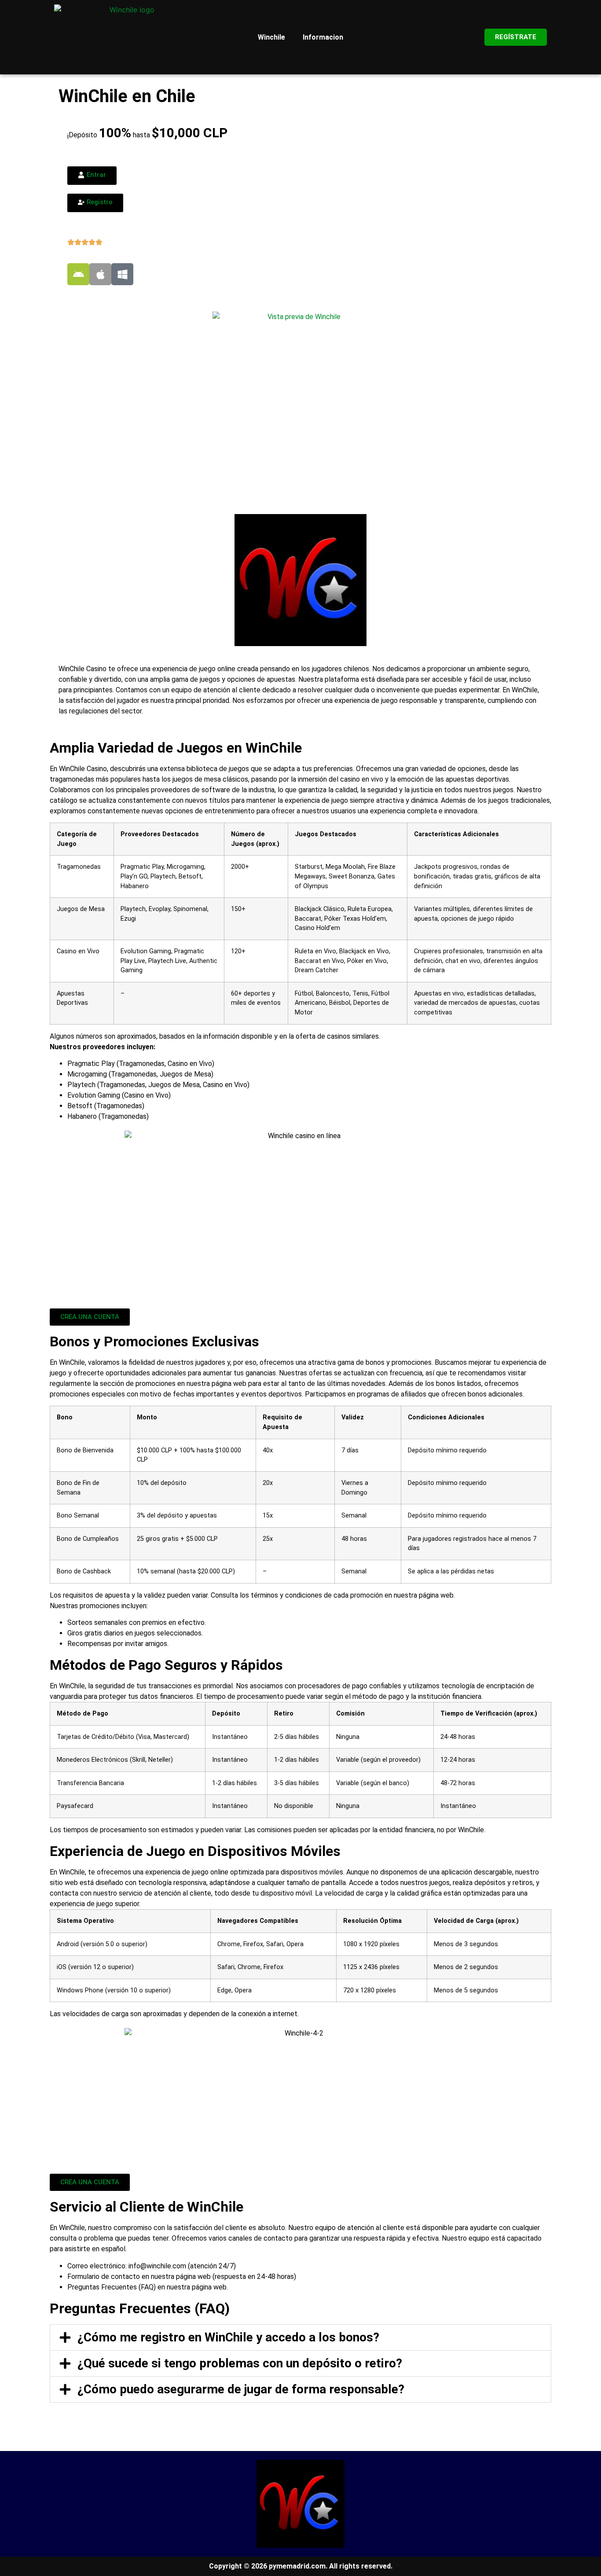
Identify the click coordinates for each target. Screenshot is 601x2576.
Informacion (323, 37)
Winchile (271, 37)
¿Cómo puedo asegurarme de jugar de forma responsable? (241, 2389)
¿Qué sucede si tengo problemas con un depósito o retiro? (240, 2363)
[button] (300, 2337)
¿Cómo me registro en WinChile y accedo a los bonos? (228, 2337)
